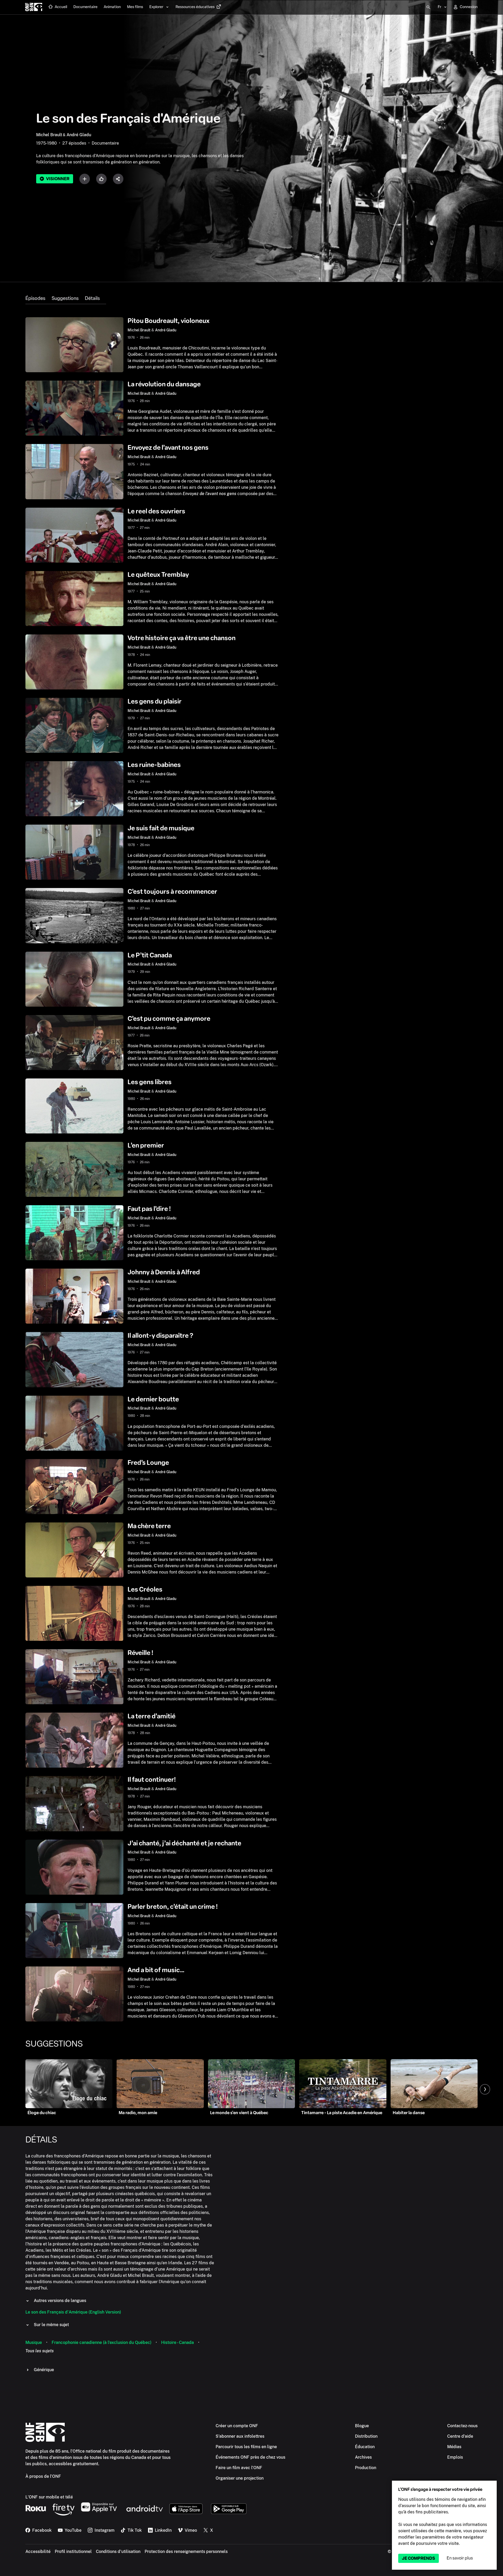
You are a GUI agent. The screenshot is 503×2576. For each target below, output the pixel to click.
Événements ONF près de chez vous (250, 2457)
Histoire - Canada (177, 2342)
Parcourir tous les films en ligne (246, 2447)
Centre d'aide (460, 2436)
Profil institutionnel (73, 2552)
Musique (34, 2342)
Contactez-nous (462, 2426)
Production (366, 2468)
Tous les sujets (40, 2351)
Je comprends (419, 2558)
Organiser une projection (240, 2478)
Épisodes (35, 298)
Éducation (365, 2447)
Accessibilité (38, 2552)
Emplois (455, 2457)
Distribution (366, 2436)
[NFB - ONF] (34, 7)
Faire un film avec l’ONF (239, 2468)
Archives (363, 2457)
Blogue (362, 2426)
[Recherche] (428, 7)
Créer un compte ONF (237, 2426)
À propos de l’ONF (43, 2476)
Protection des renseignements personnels (186, 2552)
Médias (454, 2447)
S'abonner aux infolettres (240, 2436)
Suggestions (65, 298)
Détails (92, 298)
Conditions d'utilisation (118, 2552)
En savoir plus (460, 2558)
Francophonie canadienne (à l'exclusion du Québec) (102, 2342)
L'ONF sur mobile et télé (49, 2497)
